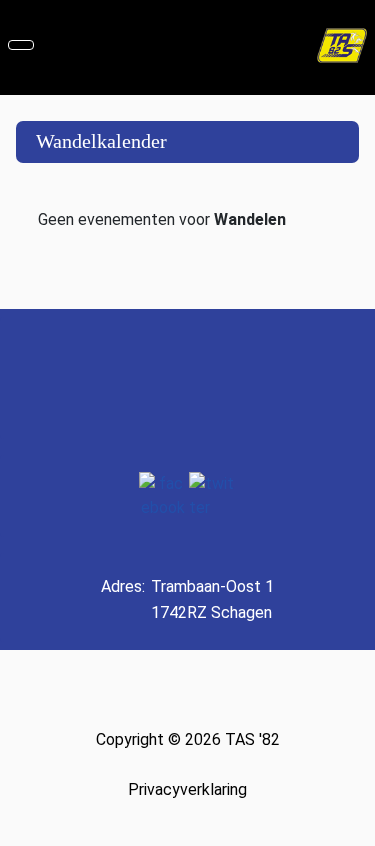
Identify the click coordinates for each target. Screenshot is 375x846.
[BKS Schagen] (108, 378)
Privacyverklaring (187, 789)
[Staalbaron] (239, 378)
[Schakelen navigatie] (21, 45)
